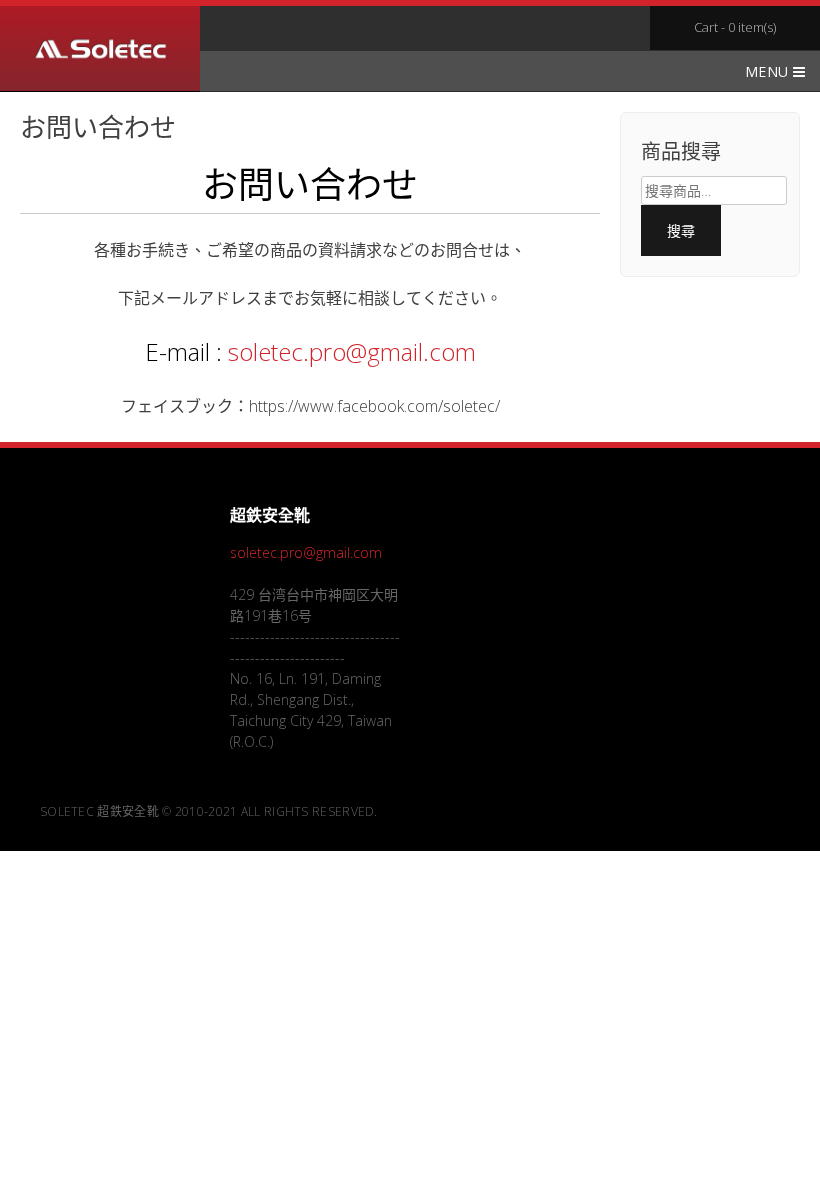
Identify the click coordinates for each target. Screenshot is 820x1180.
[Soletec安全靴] (100, 51)
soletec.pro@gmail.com (352, 351)
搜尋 (681, 230)
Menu (769, 71)
